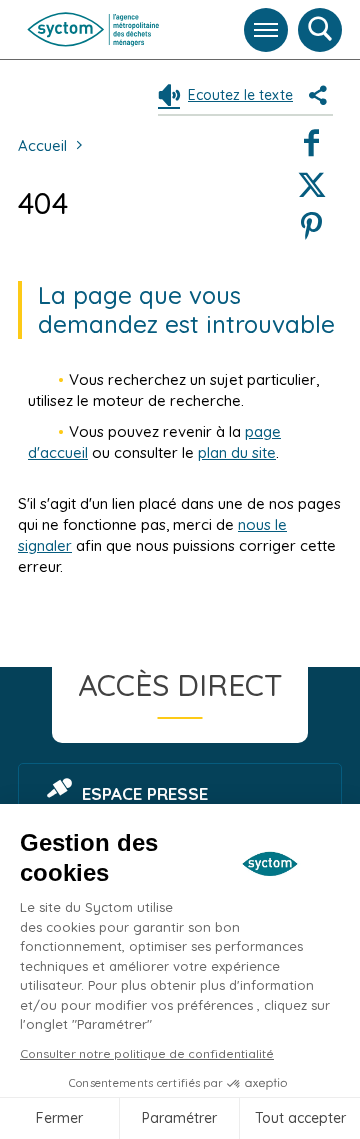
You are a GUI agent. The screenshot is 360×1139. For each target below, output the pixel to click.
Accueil (42, 145)
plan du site (237, 452)
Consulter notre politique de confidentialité (147, 1053)
